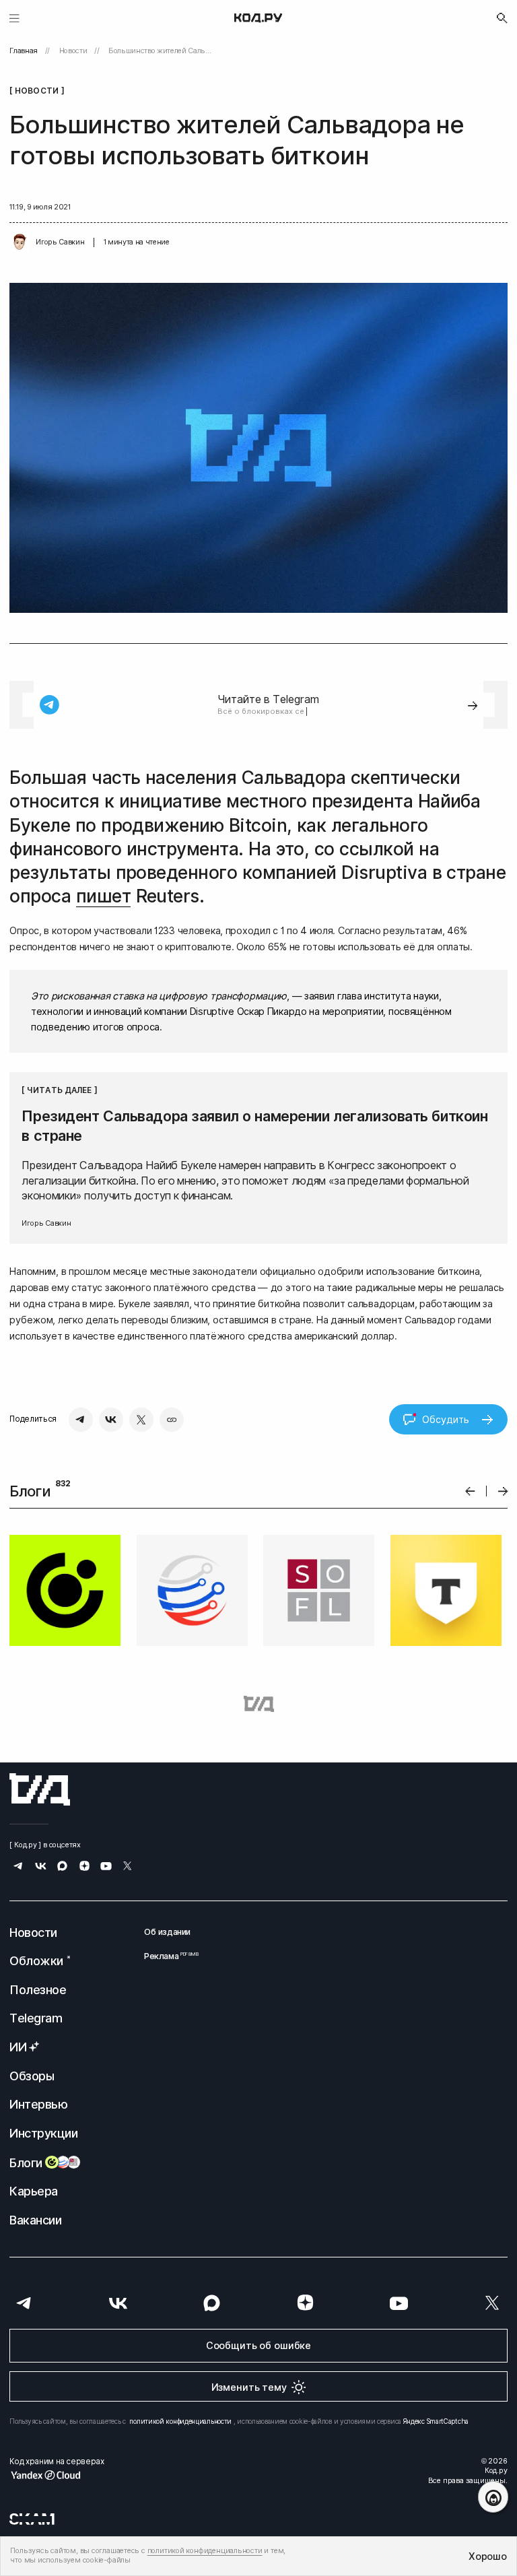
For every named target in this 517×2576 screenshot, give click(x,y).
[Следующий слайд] (503, 1491)
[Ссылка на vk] (41, 1867)
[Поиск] (502, 18)
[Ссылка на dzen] (84, 1867)
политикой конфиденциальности (180, 2421)
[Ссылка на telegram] (19, 1867)
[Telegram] (81, 1420)
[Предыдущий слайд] (470, 1491)
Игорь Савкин (60, 242)
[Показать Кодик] (493, 2497)
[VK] (111, 1420)
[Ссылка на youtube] (106, 1867)
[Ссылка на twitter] (128, 1867)
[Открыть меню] (14, 18)
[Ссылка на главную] (40, 1789)
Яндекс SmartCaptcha (436, 2421)
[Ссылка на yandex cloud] (57, 2475)
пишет (103, 896)
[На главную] (258, 18)
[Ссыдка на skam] (32, 2519)
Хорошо (487, 2556)
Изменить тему (249, 2387)
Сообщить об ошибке (258, 2345)
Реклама (167, 1956)
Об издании (167, 1932)
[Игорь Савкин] (20, 242)
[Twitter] (141, 1420)
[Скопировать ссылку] (172, 1420)
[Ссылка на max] (62, 1867)
